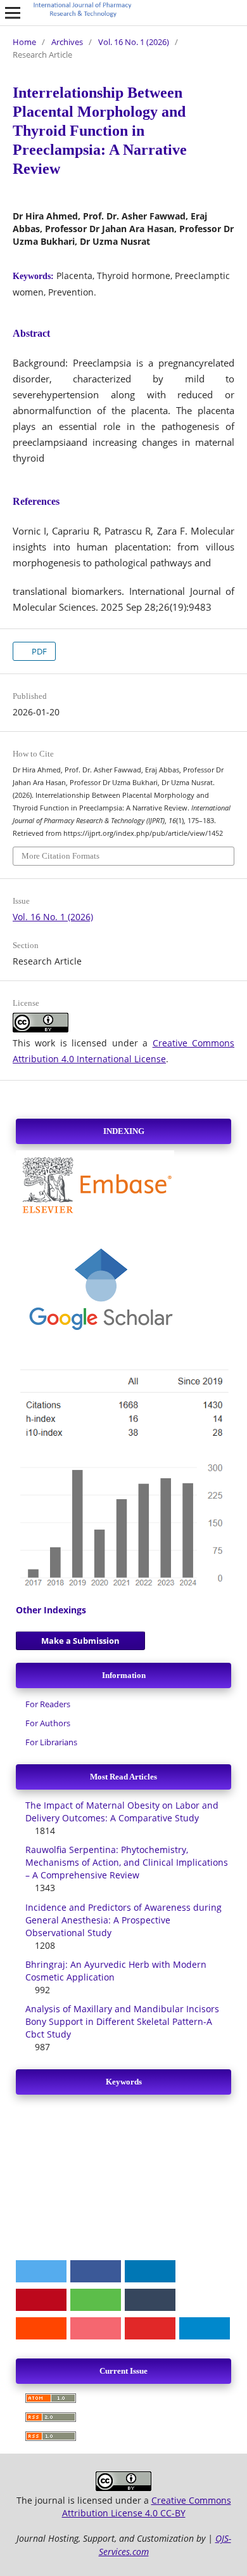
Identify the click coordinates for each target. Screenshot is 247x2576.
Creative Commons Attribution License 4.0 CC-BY (147, 2507)
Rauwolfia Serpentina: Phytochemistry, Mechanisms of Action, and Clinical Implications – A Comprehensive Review (127, 1862)
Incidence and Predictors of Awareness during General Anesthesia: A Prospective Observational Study (123, 1920)
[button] (41, 2271)
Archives (67, 42)
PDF (38, 651)
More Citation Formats (60, 856)
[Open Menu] (13, 13)
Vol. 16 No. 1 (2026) (134, 42)
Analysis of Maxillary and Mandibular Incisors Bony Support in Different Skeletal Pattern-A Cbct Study (122, 2021)
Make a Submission (80, 1641)
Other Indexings (51, 1610)
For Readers (48, 1704)
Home (24, 42)
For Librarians (51, 1742)
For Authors (48, 1723)
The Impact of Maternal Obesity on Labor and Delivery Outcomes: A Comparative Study (122, 1812)
